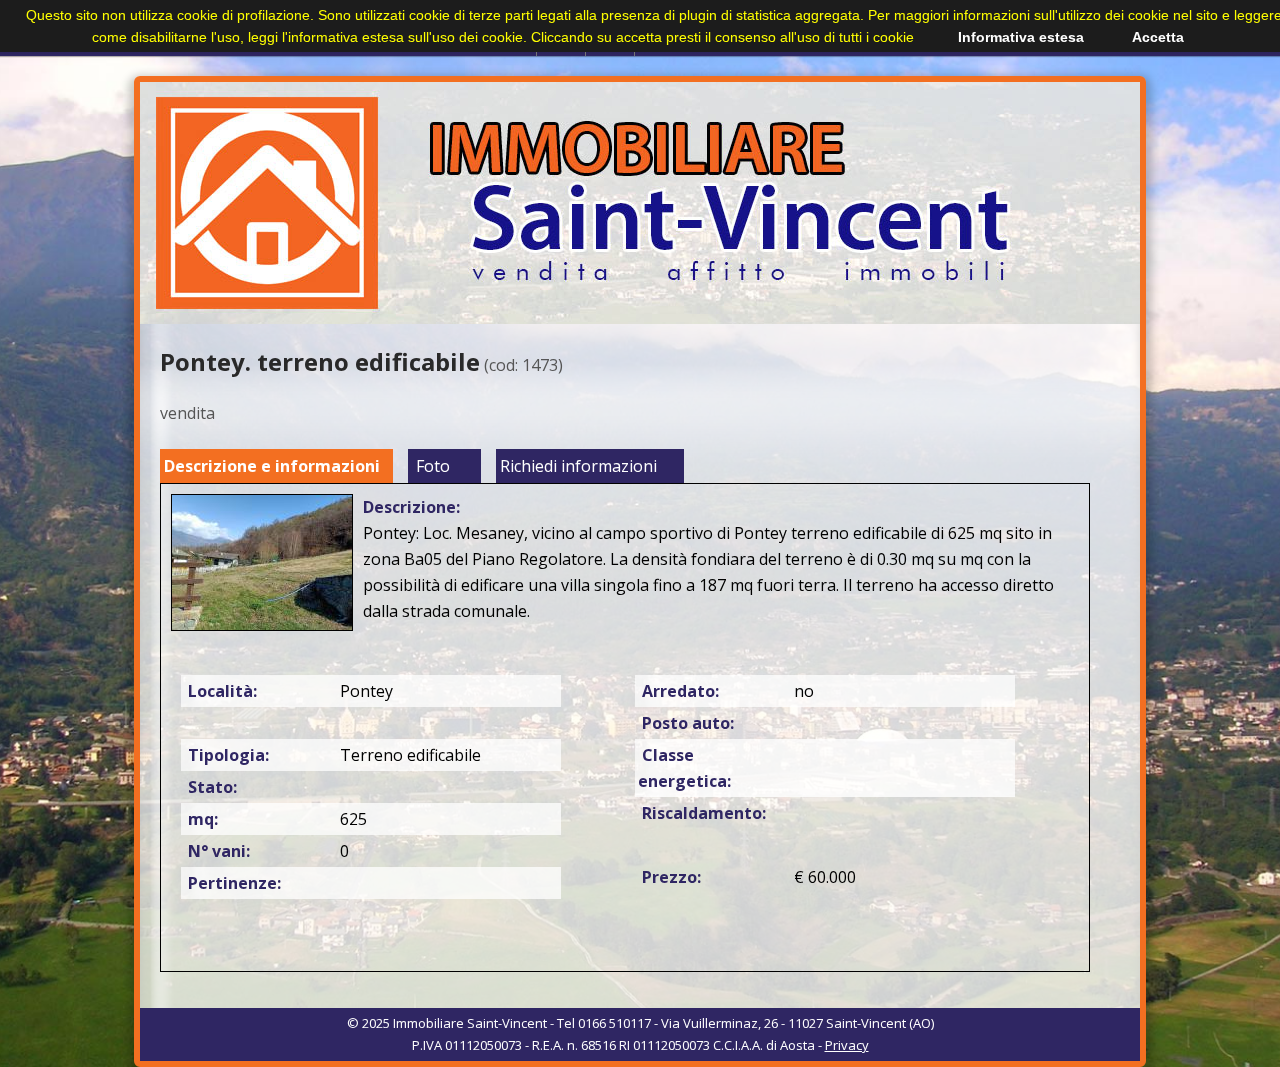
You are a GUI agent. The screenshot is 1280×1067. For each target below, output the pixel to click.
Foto (433, 466)
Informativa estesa (1021, 37)
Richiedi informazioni (578, 466)
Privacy (847, 1045)
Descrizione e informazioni (272, 466)
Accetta (1158, 37)
